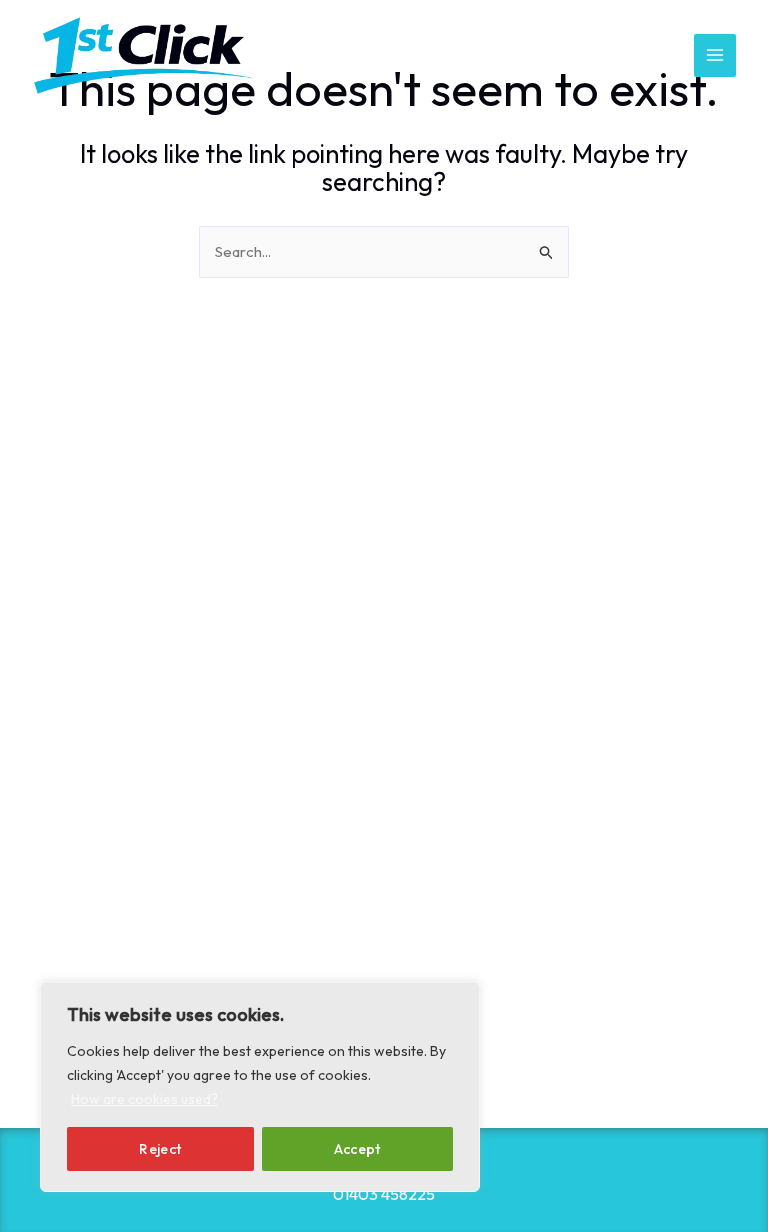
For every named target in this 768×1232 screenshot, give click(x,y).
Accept (357, 1149)
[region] (260, 1087)
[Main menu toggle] (715, 55)
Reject (160, 1149)
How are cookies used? (144, 1099)
